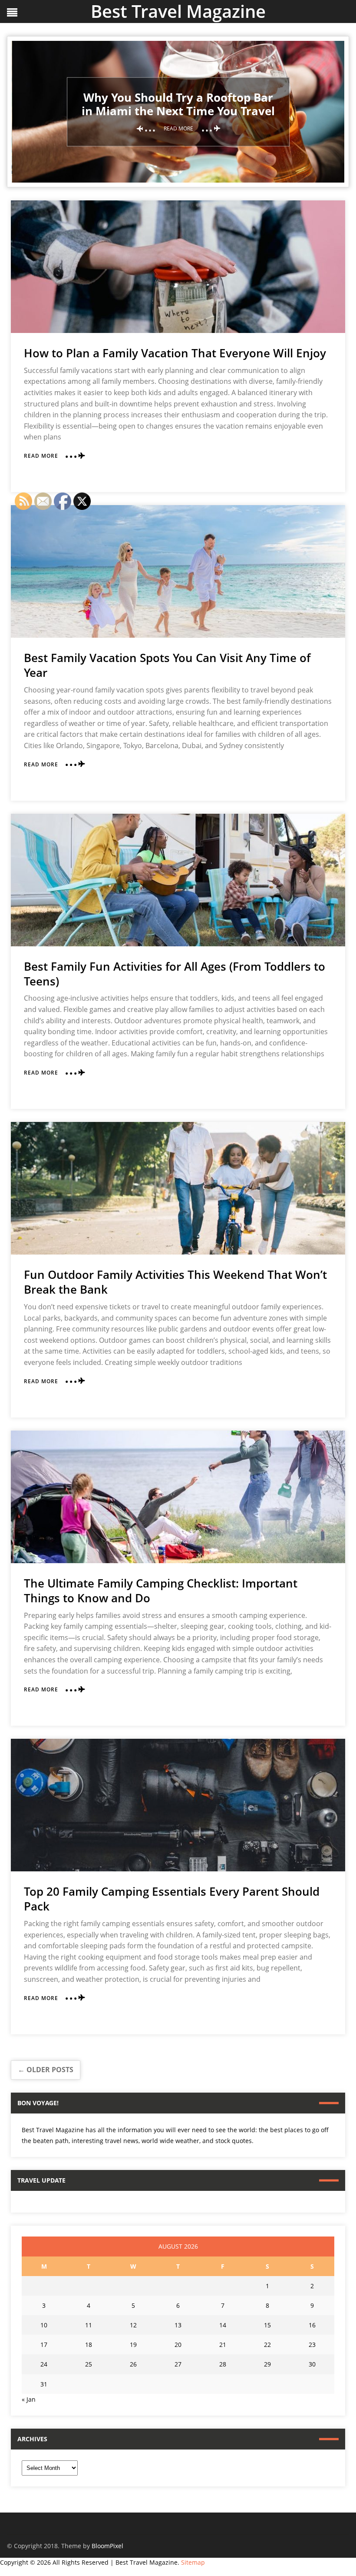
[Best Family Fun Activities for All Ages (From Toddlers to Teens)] (178, 880)
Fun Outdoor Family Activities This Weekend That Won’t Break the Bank (175, 1282)
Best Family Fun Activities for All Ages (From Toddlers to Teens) (175, 974)
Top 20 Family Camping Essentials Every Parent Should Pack (172, 1899)
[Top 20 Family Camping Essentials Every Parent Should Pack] (178, 1805)
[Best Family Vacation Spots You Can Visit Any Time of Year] (178, 571)
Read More (41, 456)
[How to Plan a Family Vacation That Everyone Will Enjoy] (178, 267)
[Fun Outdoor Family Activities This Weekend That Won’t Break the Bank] (178, 1188)
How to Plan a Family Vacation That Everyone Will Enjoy (175, 353)
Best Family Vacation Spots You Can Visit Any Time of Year (167, 665)
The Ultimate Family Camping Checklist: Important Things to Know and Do (161, 1591)
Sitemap (193, 2562)
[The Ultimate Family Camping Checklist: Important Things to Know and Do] (178, 1497)
